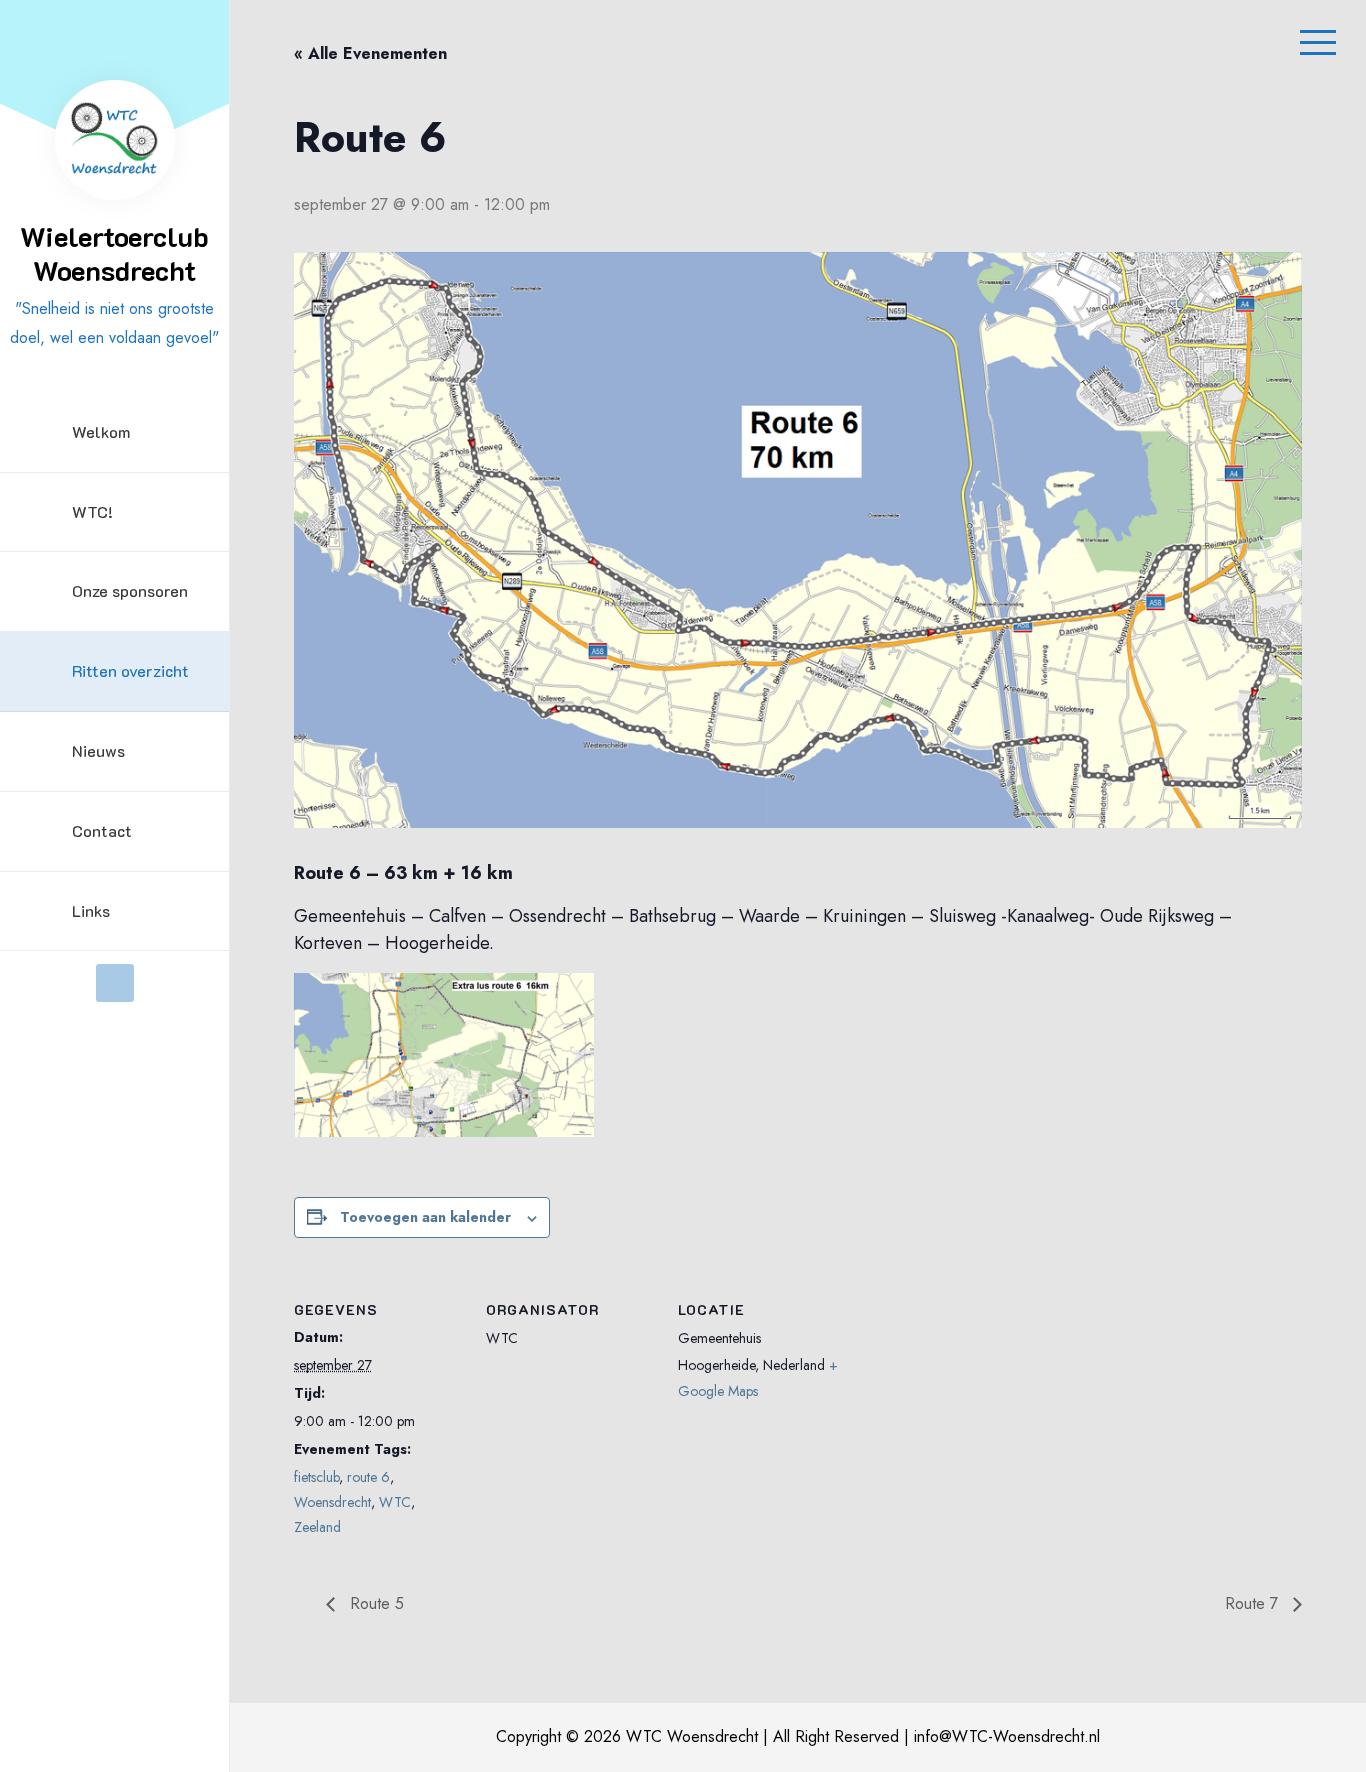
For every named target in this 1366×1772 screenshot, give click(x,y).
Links (91, 910)
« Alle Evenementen (370, 53)
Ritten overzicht (130, 670)
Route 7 (1254, 1603)
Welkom (101, 431)
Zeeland (317, 1527)
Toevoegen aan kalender (425, 1217)
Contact (102, 830)
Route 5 (374, 1603)
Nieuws (98, 750)
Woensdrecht (332, 1502)
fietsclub (316, 1477)
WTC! (92, 511)
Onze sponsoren (130, 590)
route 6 (368, 1477)
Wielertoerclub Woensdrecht (114, 253)
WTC (395, 1502)
